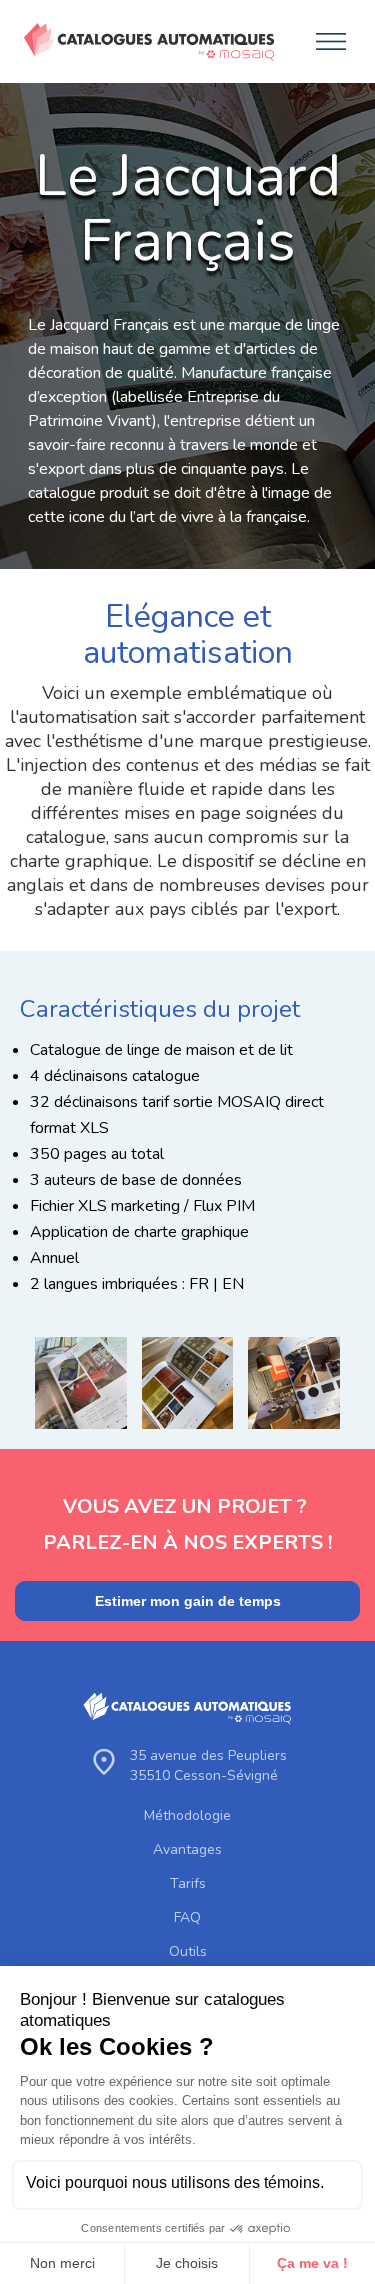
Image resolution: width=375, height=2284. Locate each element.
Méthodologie (187, 1816)
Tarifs (188, 1884)
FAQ (187, 1918)
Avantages (187, 1850)
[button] (325, 41)
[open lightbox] (81, 1383)
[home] (144, 42)
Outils (188, 1952)
